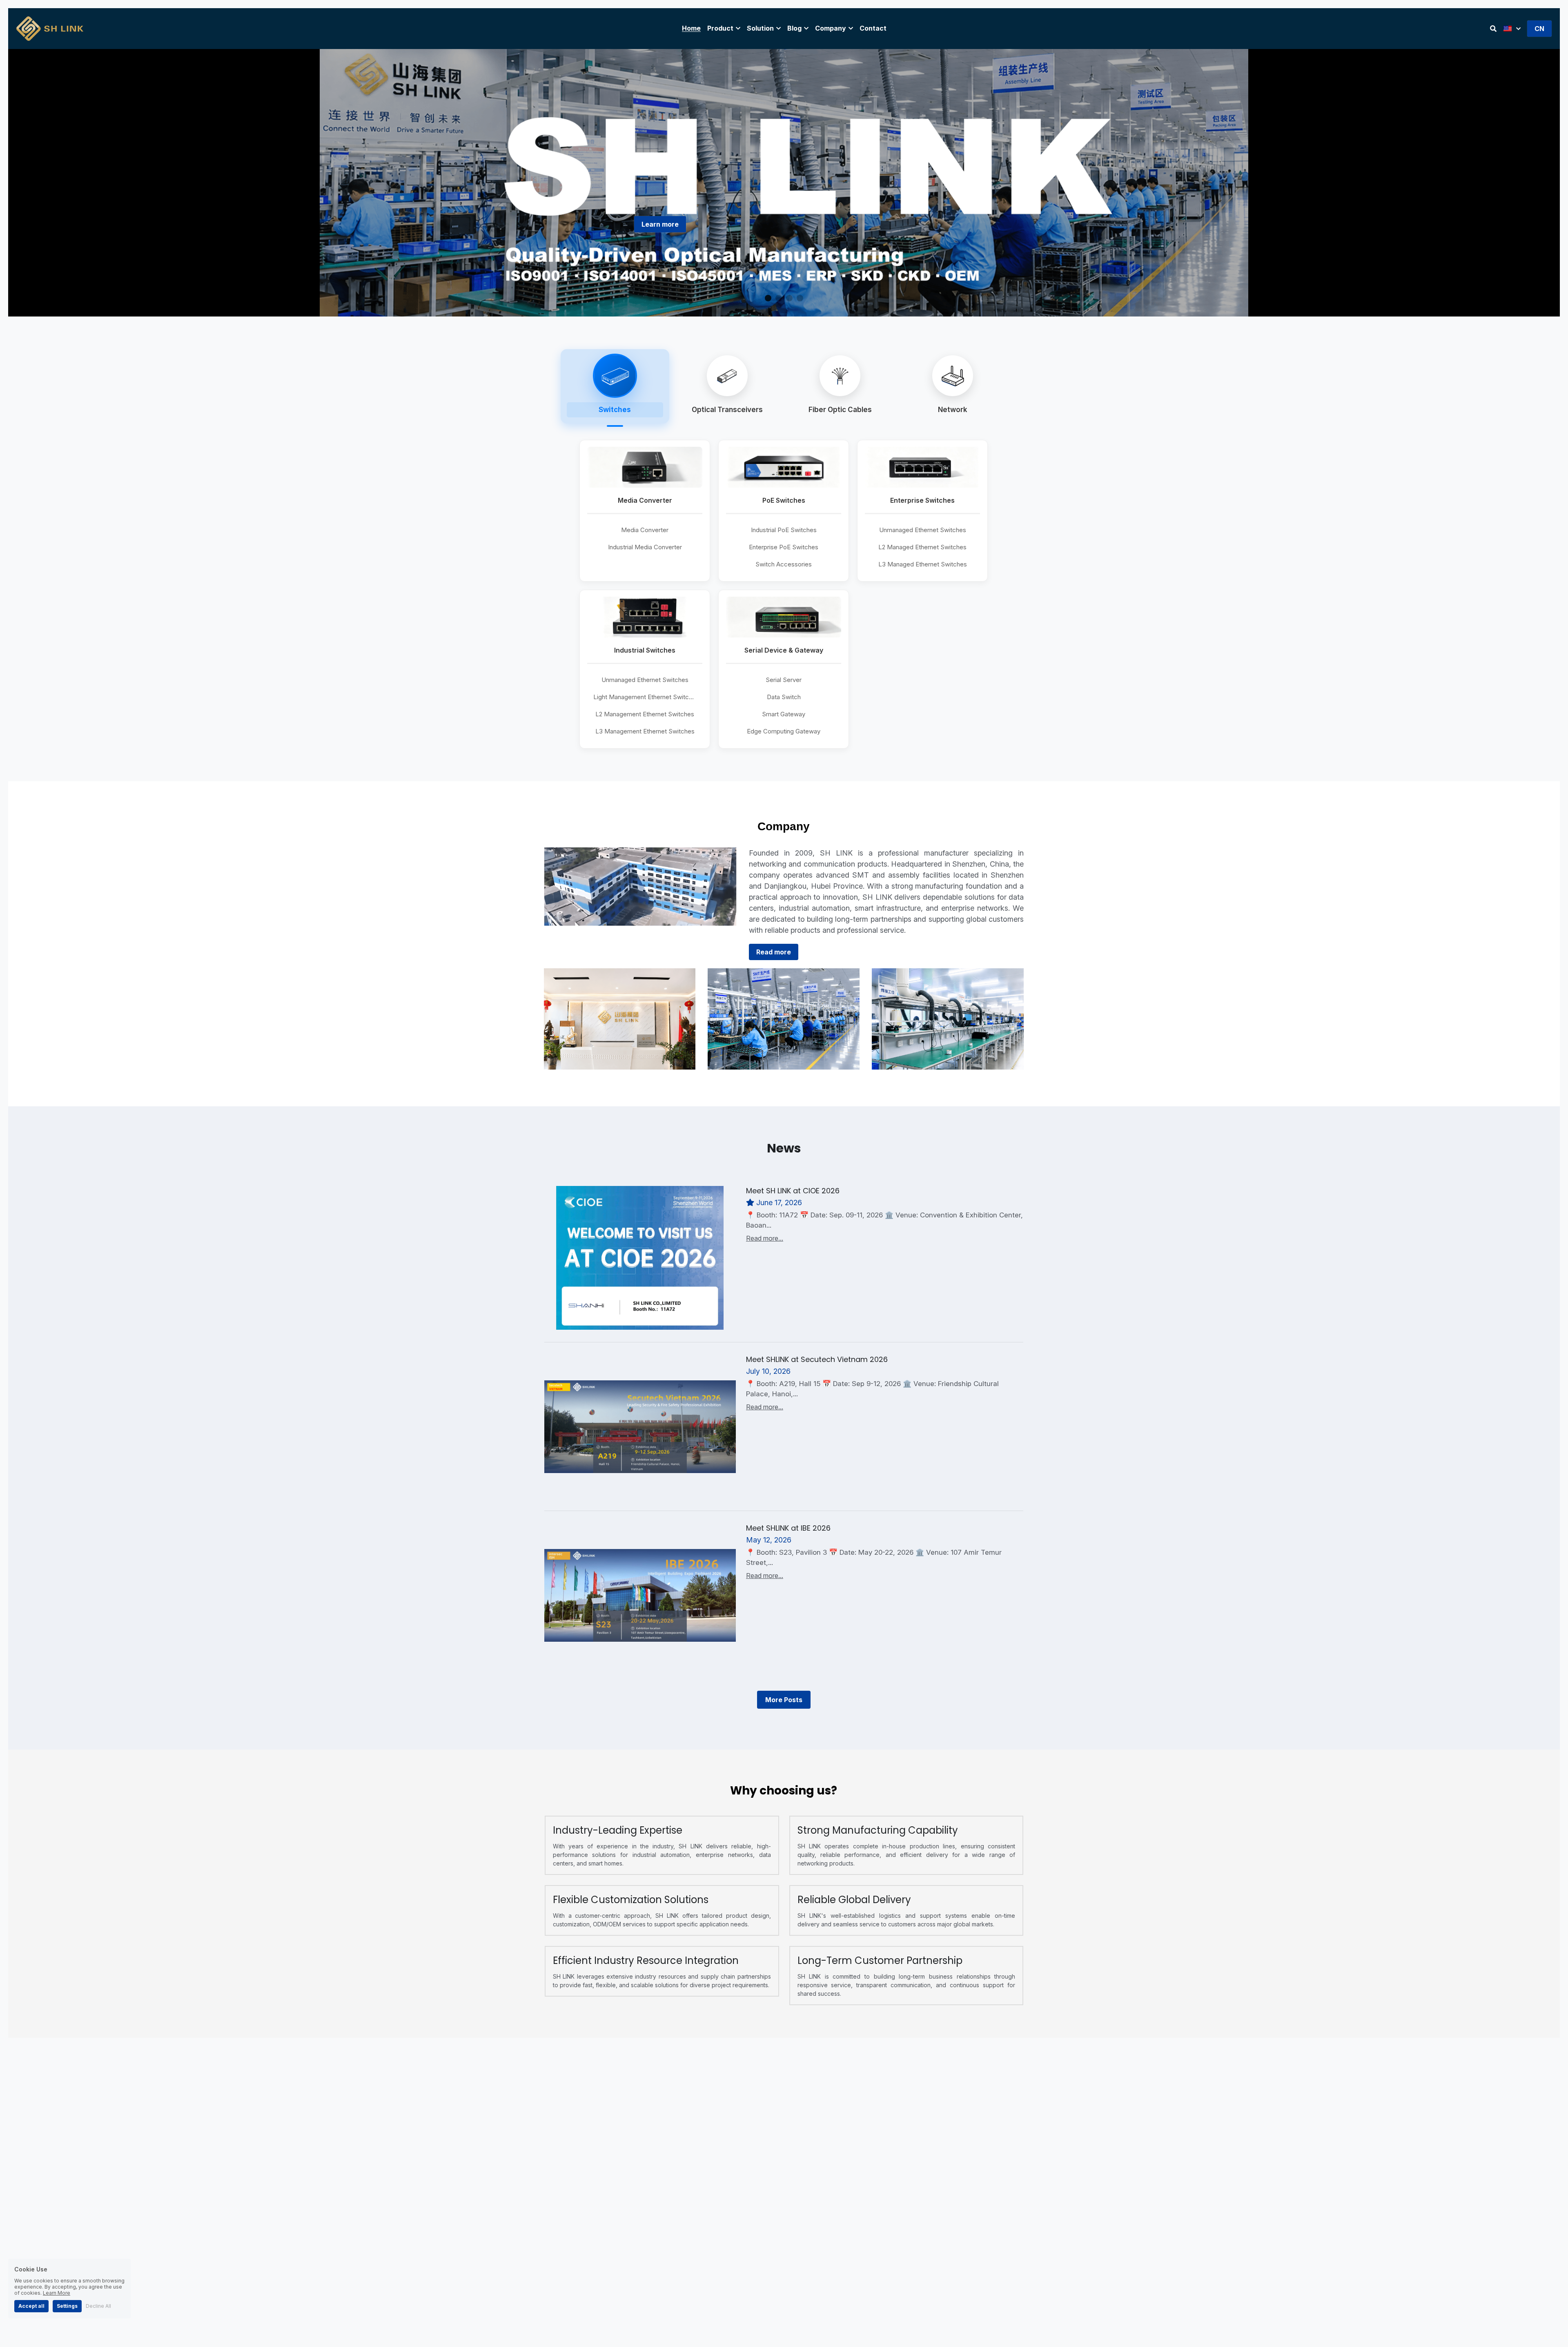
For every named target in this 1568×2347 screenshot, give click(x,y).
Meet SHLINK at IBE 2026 (788, 1528)
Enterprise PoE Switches (784, 547)
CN (1539, 29)
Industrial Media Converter (645, 547)
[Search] (1493, 29)
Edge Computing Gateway (784, 731)
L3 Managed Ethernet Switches (923, 564)
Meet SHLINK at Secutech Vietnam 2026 (817, 1359)
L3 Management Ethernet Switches (645, 731)
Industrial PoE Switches (784, 530)
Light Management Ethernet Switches (646, 697)
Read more (774, 952)
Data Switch (784, 697)
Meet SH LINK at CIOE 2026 (793, 1191)
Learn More (57, 2293)
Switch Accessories (784, 564)
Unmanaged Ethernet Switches (923, 530)
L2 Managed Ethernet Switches (922, 547)
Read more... (765, 1238)
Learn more (660, 224)
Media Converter (645, 530)
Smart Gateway (784, 714)
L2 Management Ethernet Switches (645, 714)
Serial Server (784, 680)
